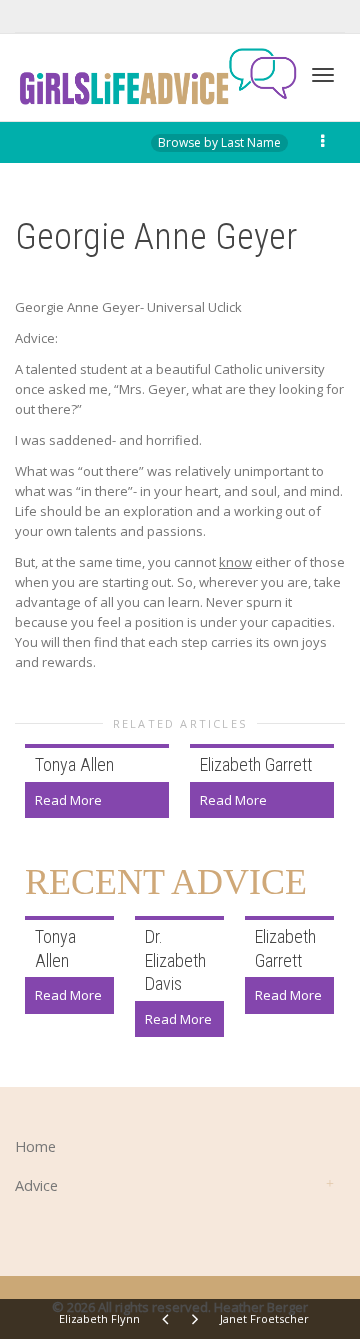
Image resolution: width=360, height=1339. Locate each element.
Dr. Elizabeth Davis (175, 960)
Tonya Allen (74, 764)
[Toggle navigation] (323, 75)
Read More (68, 800)
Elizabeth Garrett (256, 764)
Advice (36, 1185)
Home (35, 1146)
